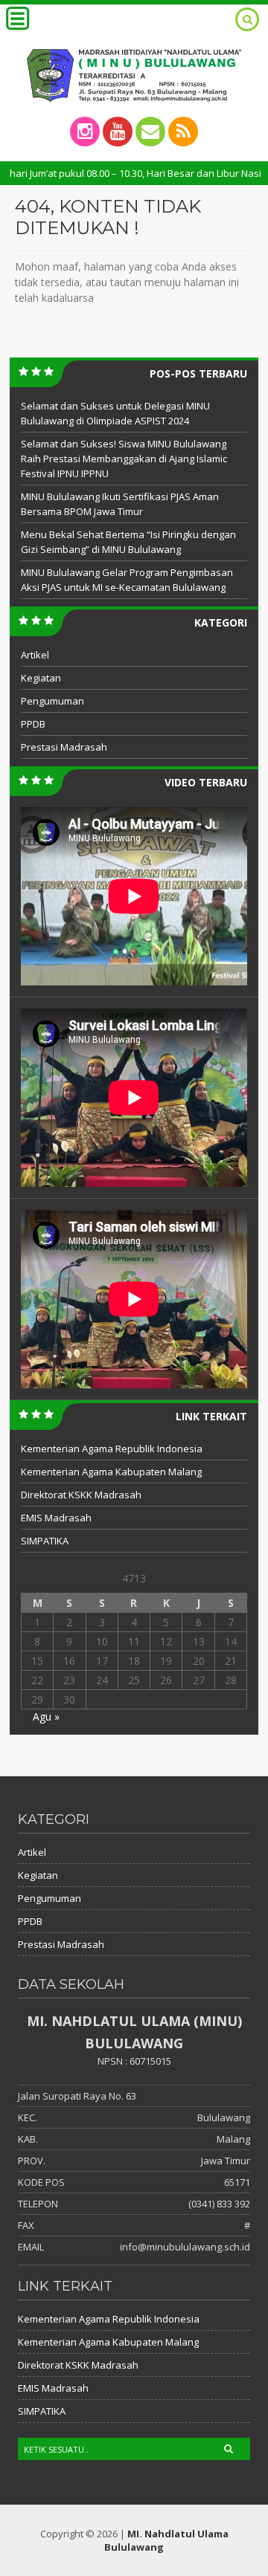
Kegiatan (41, 678)
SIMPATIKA (45, 1541)
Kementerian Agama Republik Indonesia (112, 1449)
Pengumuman (52, 701)
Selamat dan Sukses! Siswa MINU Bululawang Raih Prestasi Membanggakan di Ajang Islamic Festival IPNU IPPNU (124, 459)
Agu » (46, 1716)
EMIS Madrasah (56, 1518)
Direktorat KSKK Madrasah (81, 1495)
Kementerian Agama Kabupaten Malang (111, 1472)
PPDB (33, 724)
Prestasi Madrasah (64, 747)
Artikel (35, 655)
